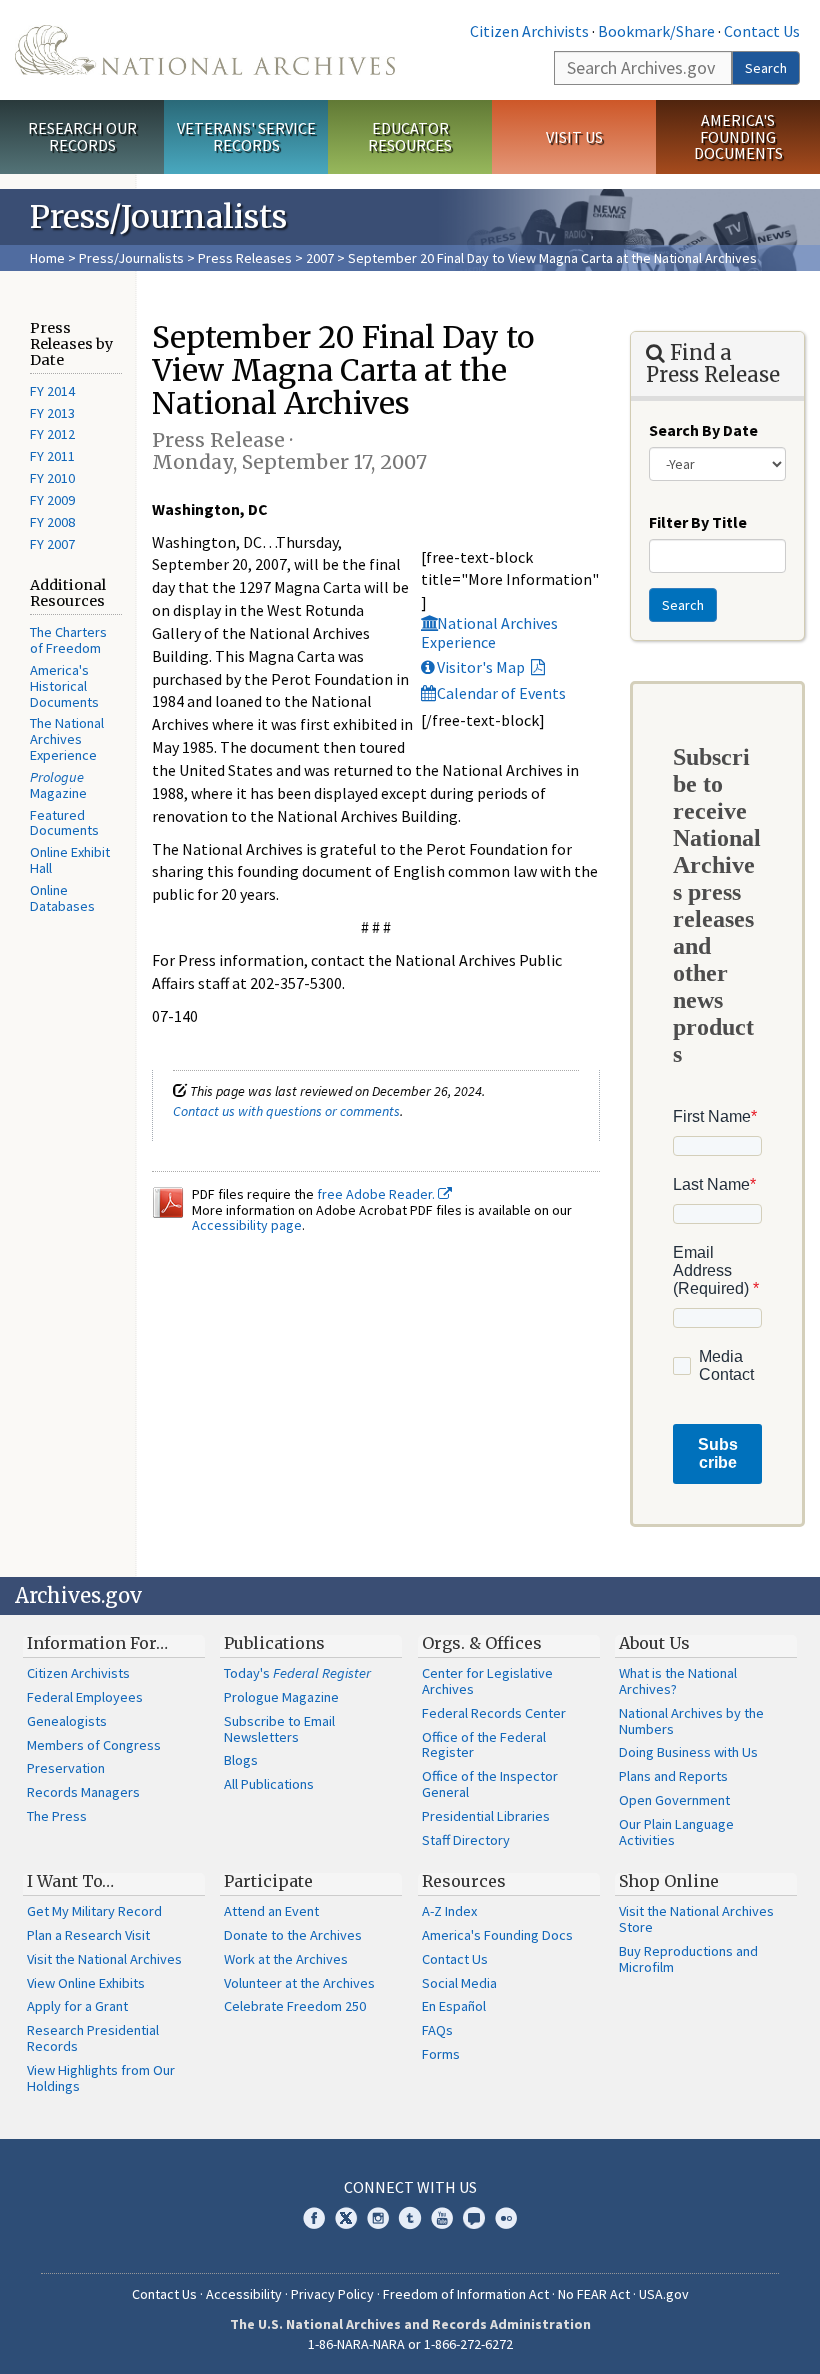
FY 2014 (52, 391)
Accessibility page (247, 1225)
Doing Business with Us (688, 1752)
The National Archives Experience (67, 739)
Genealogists (67, 1721)
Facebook (314, 2218)
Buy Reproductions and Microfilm (688, 1959)
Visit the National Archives (104, 1959)
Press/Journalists (131, 258)
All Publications (269, 1784)
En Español (454, 2006)
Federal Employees (85, 1697)
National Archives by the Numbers (691, 1721)
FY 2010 (52, 478)
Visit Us (574, 137)
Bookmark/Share (656, 31)
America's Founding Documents (738, 137)
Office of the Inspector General (490, 1784)
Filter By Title (698, 522)
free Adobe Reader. (377, 1194)
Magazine (58, 785)
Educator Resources (410, 136)
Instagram (378, 2218)
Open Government (674, 1800)
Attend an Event (271, 1911)
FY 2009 (52, 500)
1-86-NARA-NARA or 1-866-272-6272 (410, 2344)
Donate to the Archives (293, 1935)
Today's (297, 1673)
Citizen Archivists (529, 31)
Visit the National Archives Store (696, 1919)
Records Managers (83, 1792)
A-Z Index (449, 1911)
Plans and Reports (673, 1776)
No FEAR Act (594, 2294)
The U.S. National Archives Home (205, 50)
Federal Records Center (494, 1713)
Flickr (506, 2218)
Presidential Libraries (486, 1816)
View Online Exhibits (86, 1983)
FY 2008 (52, 522)
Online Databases (62, 898)
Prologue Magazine (281, 1697)
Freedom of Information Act (466, 2294)
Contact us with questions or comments (286, 1111)
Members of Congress (94, 1745)
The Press (57, 1816)
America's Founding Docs (497, 1935)
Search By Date (703, 430)
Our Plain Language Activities (676, 1832)
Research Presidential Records (93, 2038)
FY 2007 (52, 544)
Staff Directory (466, 1840)
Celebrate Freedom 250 (295, 2006)
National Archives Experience (489, 632)
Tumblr (410, 2218)
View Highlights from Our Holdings (101, 2078)
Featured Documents (64, 823)
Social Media (459, 1983)
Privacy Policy (332, 2294)
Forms (441, 2054)
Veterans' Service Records (246, 136)
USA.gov (664, 2294)
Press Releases (245, 258)
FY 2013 (52, 413)
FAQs (437, 2030)
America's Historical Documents (64, 686)
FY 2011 (52, 456)
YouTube (442, 2218)
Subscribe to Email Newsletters (279, 1729)
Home (47, 258)
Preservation (66, 1768)
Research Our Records (82, 136)
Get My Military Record (94, 1911)
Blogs (241, 1760)
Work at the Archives (286, 1959)
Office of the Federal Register (484, 1745)
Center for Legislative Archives (487, 1681)
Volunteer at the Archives (299, 1983)
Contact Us (762, 31)
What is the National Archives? (678, 1681)
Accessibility (244, 2294)
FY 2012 (52, 434)
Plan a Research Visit (88, 1935)
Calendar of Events (501, 693)
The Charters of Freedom (68, 640)
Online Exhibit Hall (70, 860)
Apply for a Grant (77, 2006)
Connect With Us (410, 2187)
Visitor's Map (482, 667)
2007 (320, 258)
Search (766, 68)
